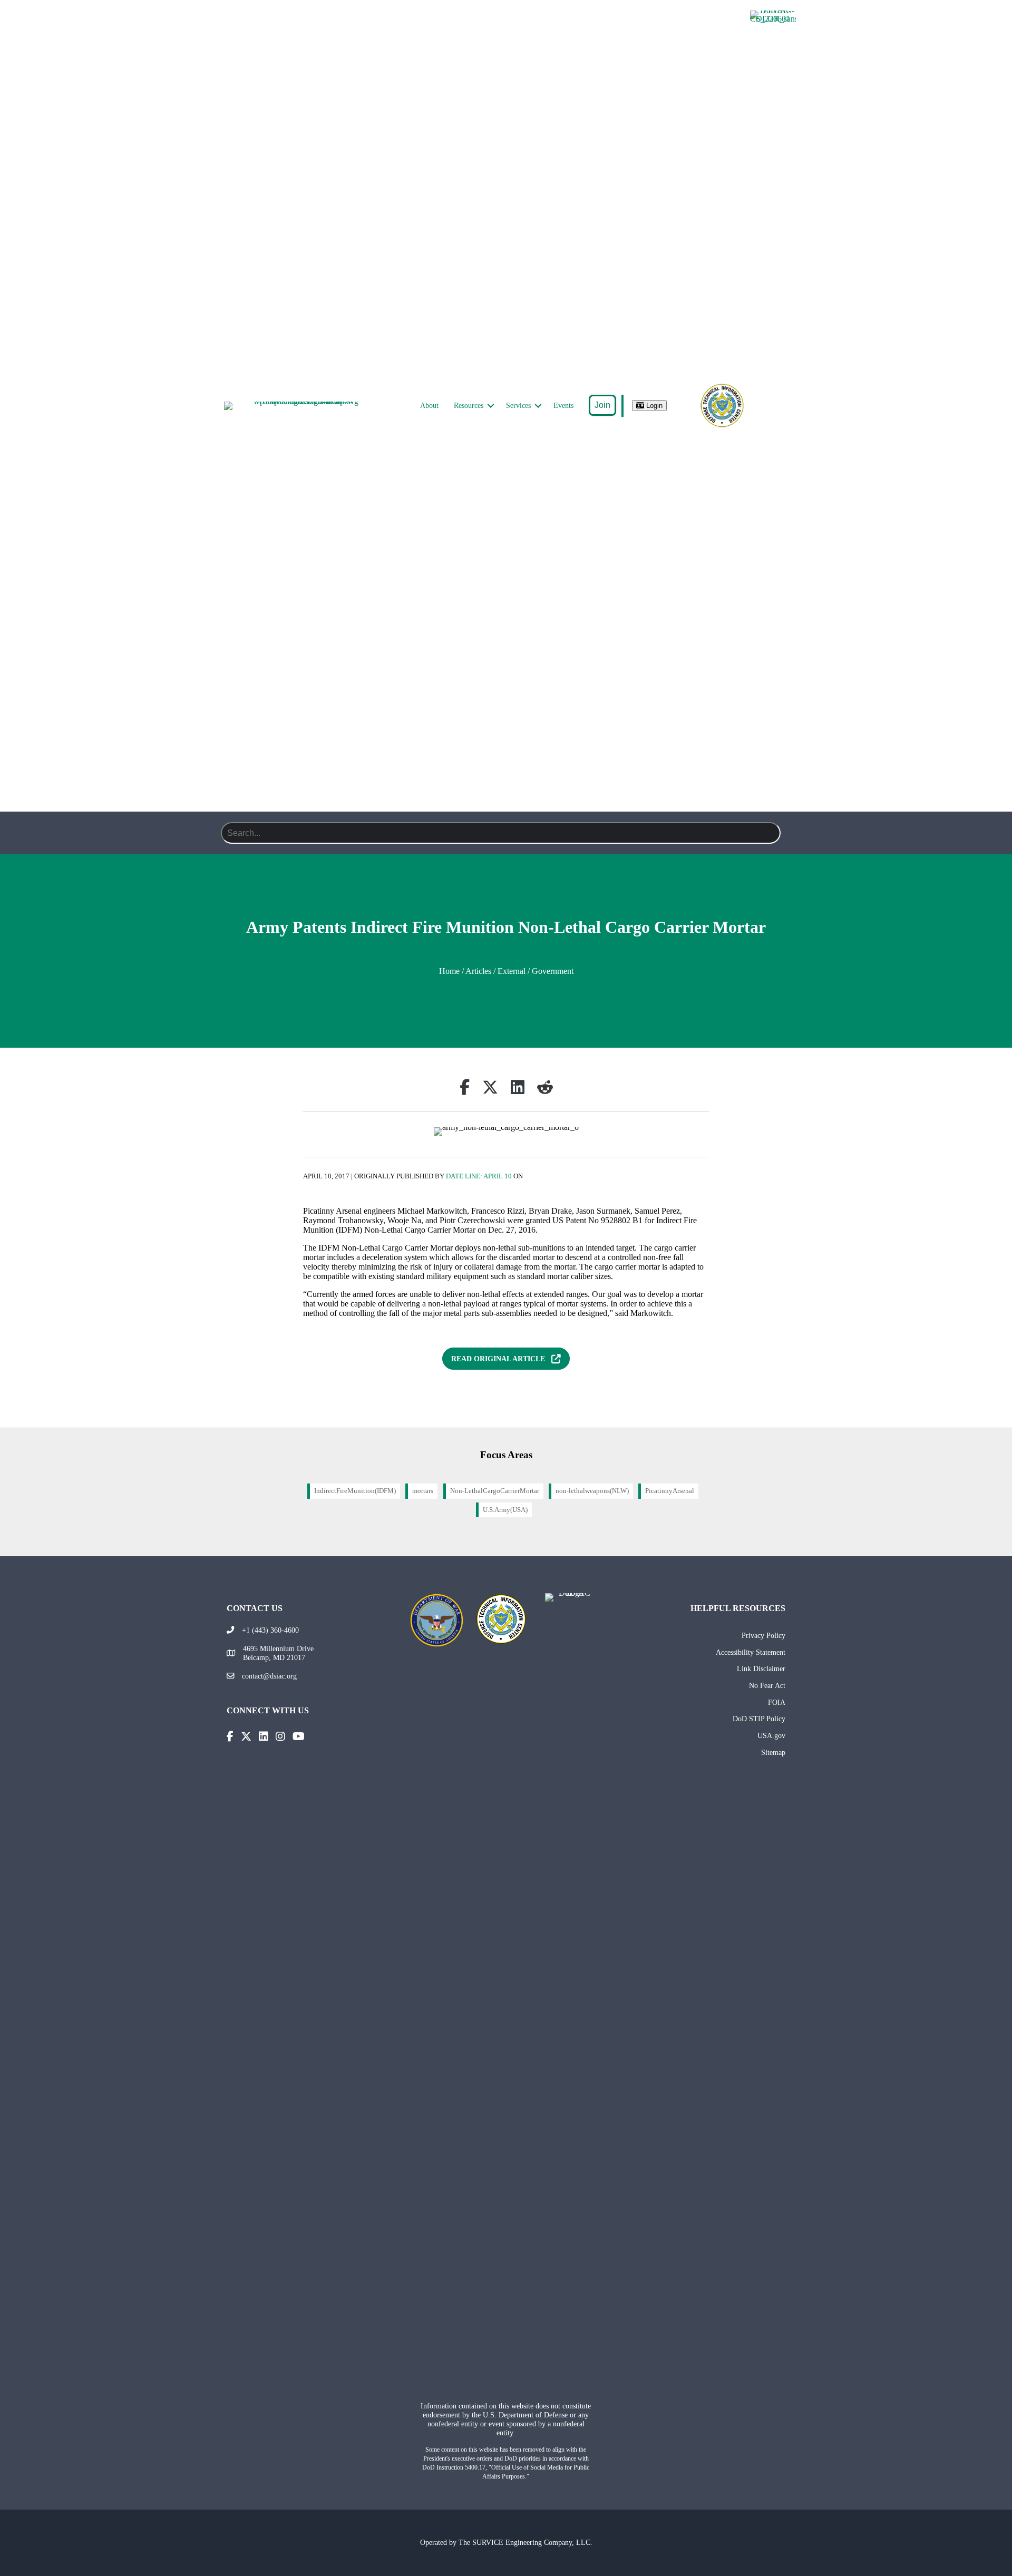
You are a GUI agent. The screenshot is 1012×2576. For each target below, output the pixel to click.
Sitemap (773, 1752)
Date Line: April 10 (479, 1176)
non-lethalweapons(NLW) (592, 1491)
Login (653, 406)
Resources (469, 406)
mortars (423, 1491)
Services (518, 406)
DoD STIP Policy (759, 1719)
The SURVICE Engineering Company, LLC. (526, 2542)
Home (449, 971)
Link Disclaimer (761, 1668)
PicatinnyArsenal (670, 1491)
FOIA (777, 1702)
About (429, 406)
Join (602, 405)
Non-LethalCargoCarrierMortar (495, 1491)
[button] (491, 406)
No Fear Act (767, 1685)
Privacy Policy (763, 1635)
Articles (478, 971)
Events (563, 406)
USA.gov (771, 1735)
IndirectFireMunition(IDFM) (355, 1491)
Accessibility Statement (751, 1652)
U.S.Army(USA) (505, 1510)
